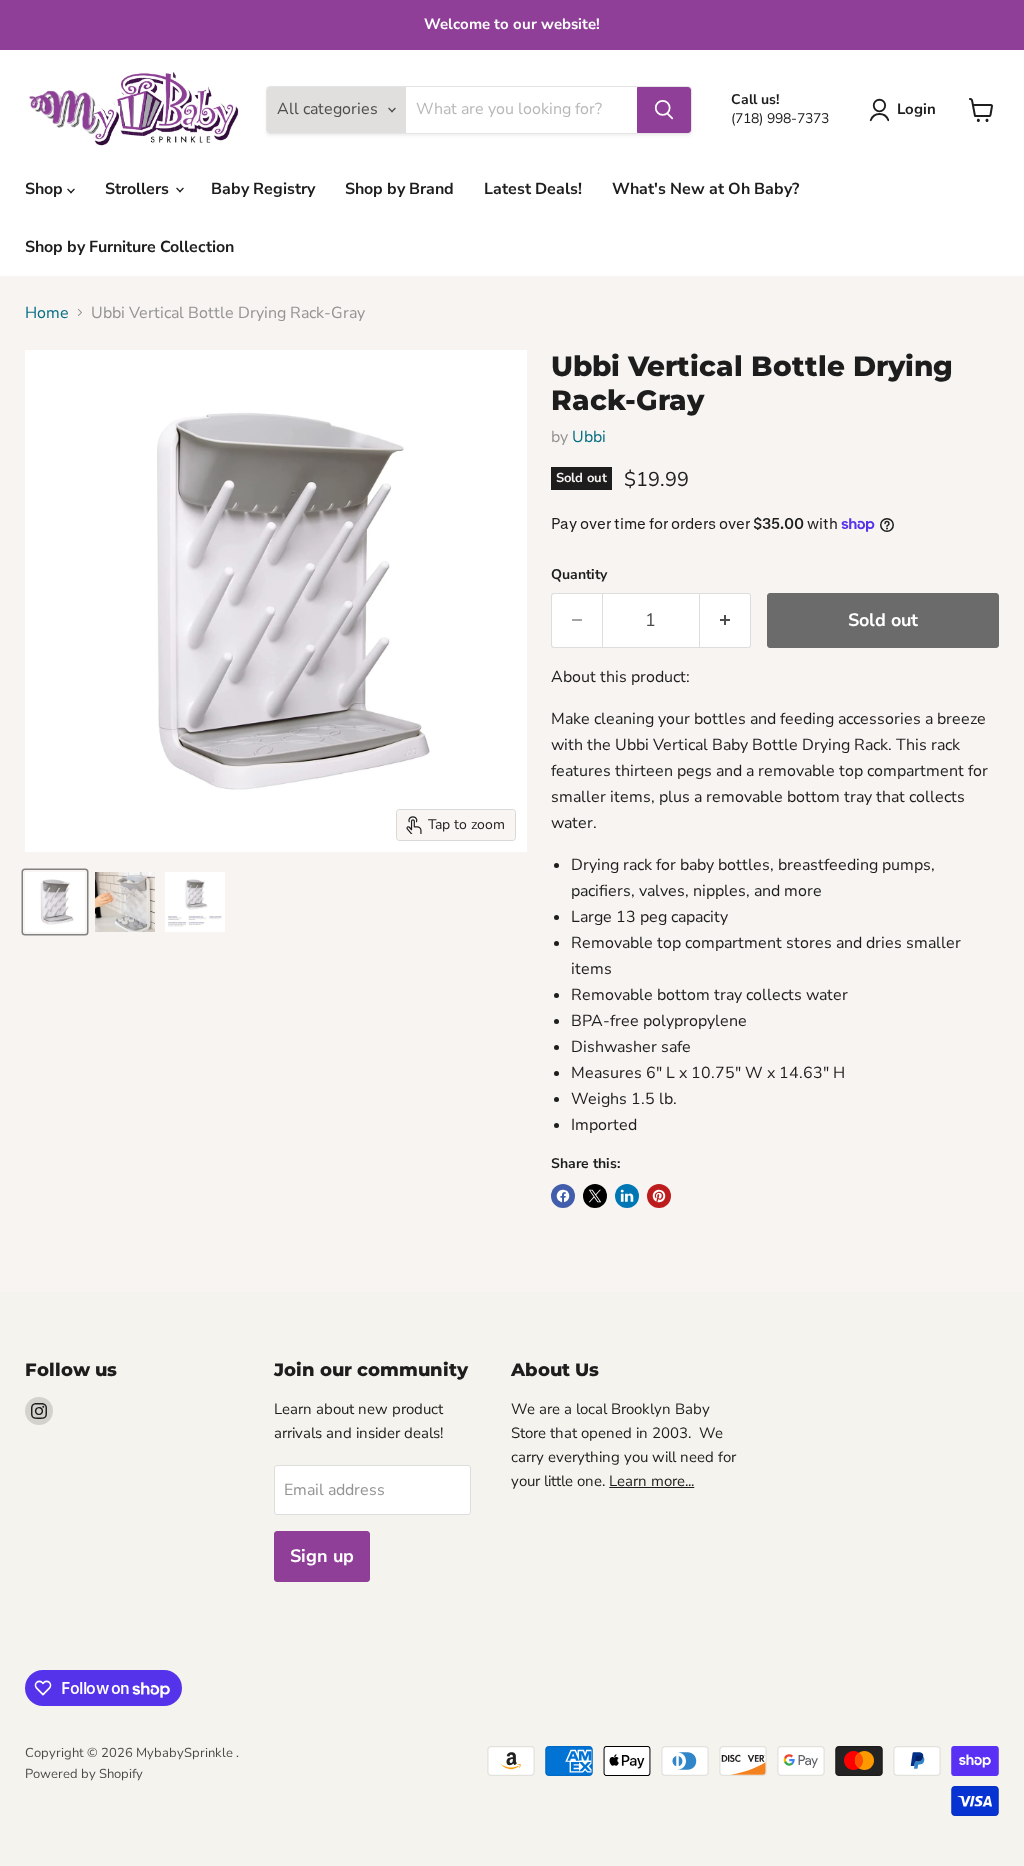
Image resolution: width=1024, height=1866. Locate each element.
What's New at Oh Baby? (705, 189)
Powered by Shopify (84, 1774)
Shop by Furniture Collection (129, 247)
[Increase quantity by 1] (725, 620)
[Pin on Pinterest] (659, 1196)
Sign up (322, 1556)
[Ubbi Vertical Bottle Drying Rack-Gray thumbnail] (55, 902)
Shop (46, 189)
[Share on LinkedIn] (627, 1196)
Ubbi (589, 437)
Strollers (139, 189)
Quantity (579, 575)
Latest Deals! (533, 189)
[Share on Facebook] (563, 1196)
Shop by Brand (399, 189)
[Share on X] (595, 1196)
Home (47, 313)
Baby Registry (263, 189)
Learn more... (651, 1481)
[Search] (664, 110)
